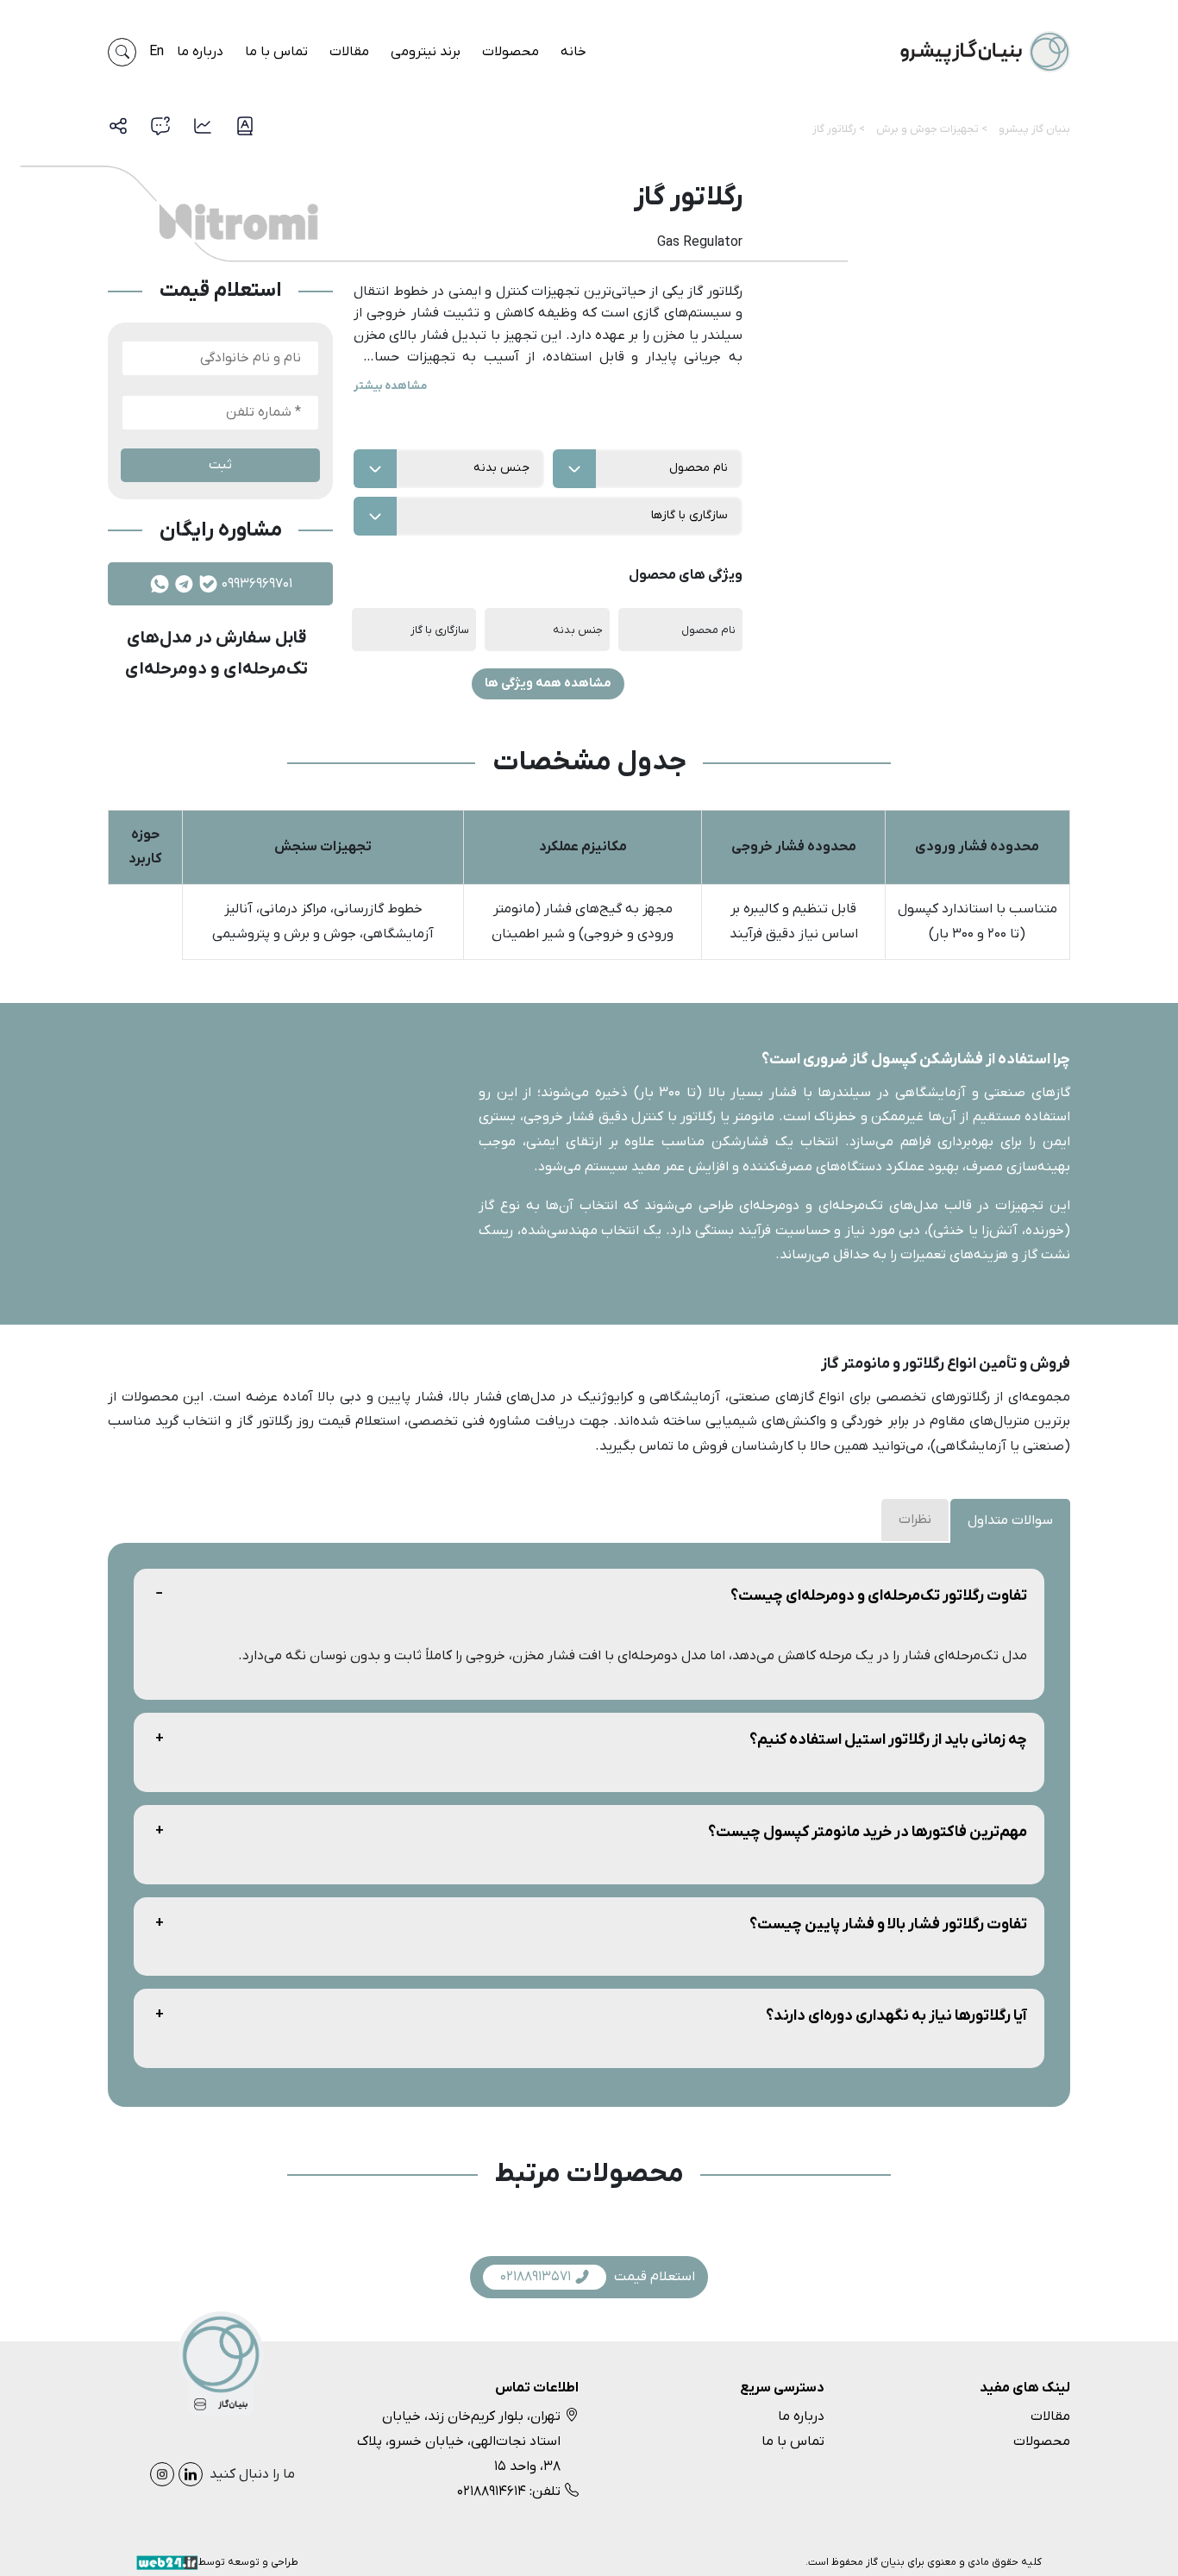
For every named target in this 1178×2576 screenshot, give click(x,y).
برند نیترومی (426, 52)
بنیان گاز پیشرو (1034, 129)
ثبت (220, 465)
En (157, 52)
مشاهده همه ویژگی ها (548, 683)
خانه (573, 52)
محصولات (511, 52)
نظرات (915, 1520)
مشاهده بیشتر (390, 386)
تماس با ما (276, 52)
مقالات (349, 52)
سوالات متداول (1010, 1520)
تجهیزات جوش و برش (927, 129)
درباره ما (200, 52)
